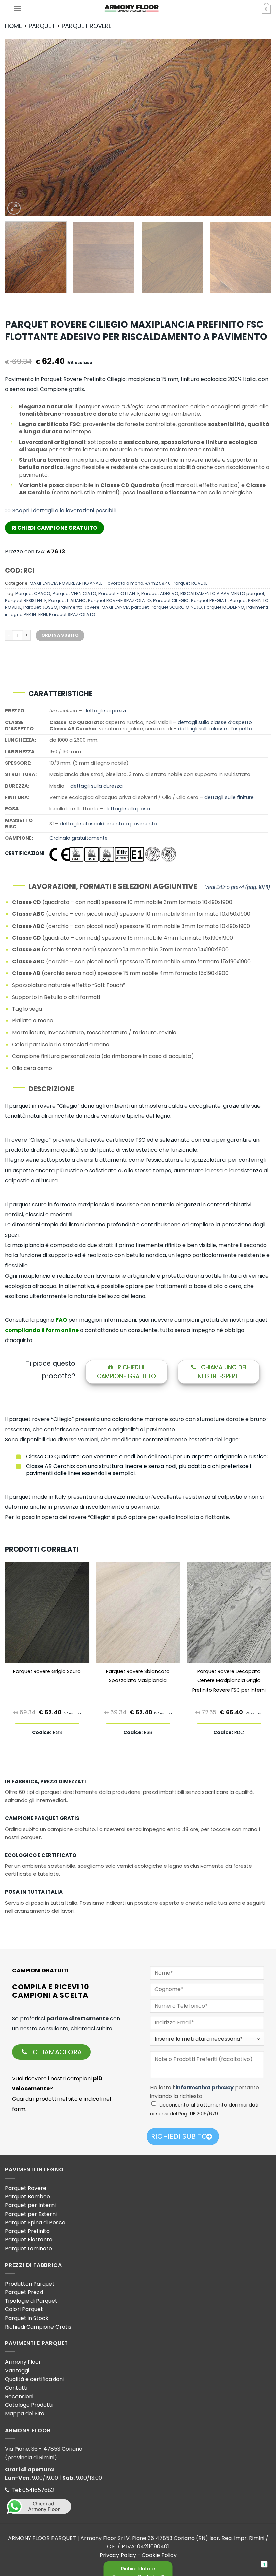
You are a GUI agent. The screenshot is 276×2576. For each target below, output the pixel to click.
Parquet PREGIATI (209, 601)
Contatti (16, 2388)
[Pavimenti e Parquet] (131, 8)
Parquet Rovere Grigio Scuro (47, 1671)
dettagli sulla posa (127, 809)
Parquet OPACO (33, 594)
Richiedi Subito (179, 2136)
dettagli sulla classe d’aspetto (215, 722)
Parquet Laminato (29, 2248)
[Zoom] (14, 208)
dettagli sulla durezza (96, 786)
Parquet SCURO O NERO (176, 607)
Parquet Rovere (26, 2188)
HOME (13, 26)
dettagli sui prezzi (105, 711)
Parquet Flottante (29, 2240)
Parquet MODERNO (224, 607)
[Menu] (18, 8)
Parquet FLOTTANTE (119, 594)
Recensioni (19, 2396)
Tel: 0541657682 (32, 2490)
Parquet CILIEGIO (171, 601)
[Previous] (19, 128)
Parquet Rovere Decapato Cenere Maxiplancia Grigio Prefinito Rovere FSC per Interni (229, 1681)
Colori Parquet (24, 2309)
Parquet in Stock (27, 2318)
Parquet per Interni (30, 2205)
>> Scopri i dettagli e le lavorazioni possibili (60, 510)
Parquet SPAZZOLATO (72, 614)
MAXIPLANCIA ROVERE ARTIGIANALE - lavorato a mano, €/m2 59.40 (100, 583)
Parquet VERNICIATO (74, 594)
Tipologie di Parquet (31, 2301)
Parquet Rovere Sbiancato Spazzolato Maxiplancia (138, 1676)
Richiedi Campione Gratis (38, 2327)
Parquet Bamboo (28, 2197)
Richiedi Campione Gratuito (55, 528)
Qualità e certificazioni (34, 2379)
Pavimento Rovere (79, 607)
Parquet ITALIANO (67, 601)
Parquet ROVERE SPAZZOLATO (119, 601)
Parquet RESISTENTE (26, 601)
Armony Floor (23, 2362)
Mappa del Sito (25, 2414)
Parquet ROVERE (190, 583)
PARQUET (42, 26)
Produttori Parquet (30, 2284)
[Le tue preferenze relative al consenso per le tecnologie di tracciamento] (264, 2564)
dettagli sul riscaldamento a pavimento (108, 824)
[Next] (257, 128)
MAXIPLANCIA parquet (125, 607)
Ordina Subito (60, 635)
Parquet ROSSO (40, 607)
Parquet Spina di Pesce (35, 2222)
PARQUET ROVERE (87, 26)
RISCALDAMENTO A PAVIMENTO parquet (222, 594)
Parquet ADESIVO (160, 594)
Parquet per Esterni (31, 2214)
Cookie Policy (159, 2555)
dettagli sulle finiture (229, 797)
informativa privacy (204, 2087)
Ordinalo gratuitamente (79, 838)
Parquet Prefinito (27, 2231)
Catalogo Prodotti (29, 2405)
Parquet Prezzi (24, 2292)
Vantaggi (17, 2371)
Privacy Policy (118, 2555)
